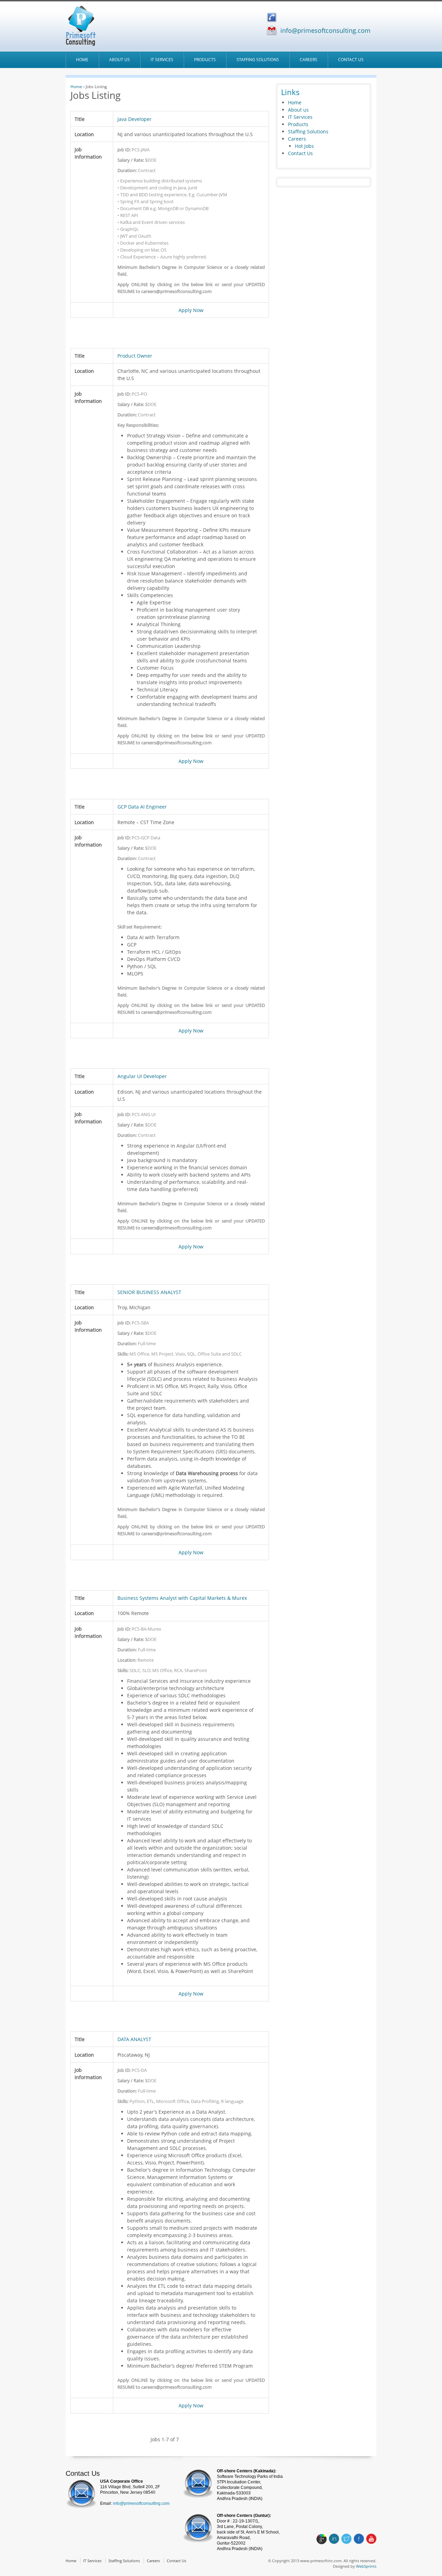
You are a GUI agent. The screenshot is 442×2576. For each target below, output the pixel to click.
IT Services (162, 60)
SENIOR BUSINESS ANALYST (149, 1292)
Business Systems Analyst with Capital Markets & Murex (182, 1598)
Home (82, 60)
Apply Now (191, 310)
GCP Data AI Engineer (142, 807)
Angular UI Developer (142, 1076)
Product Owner (135, 356)
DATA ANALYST (134, 2039)
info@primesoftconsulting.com (325, 30)
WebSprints (366, 2566)
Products (205, 60)
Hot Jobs (304, 146)
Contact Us (351, 60)
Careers (309, 60)
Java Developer (134, 119)
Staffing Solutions (258, 60)
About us (119, 60)
